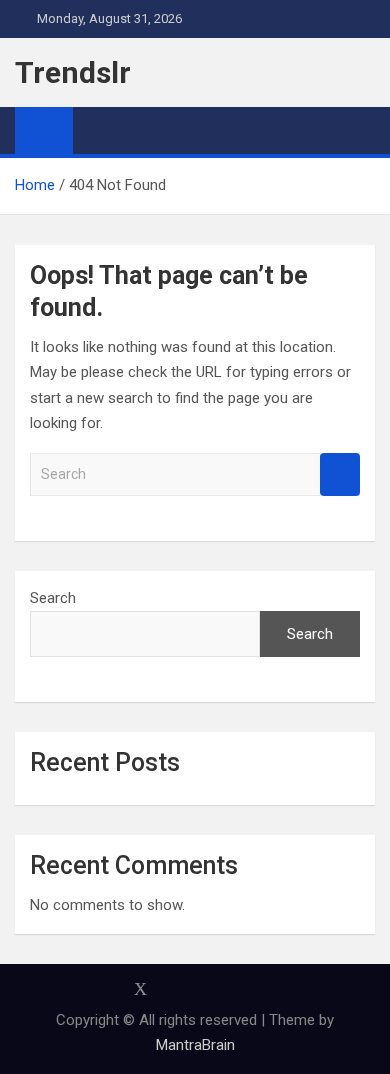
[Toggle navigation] (98, 130)
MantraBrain (195, 1045)
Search (340, 474)
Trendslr (73, 72)
